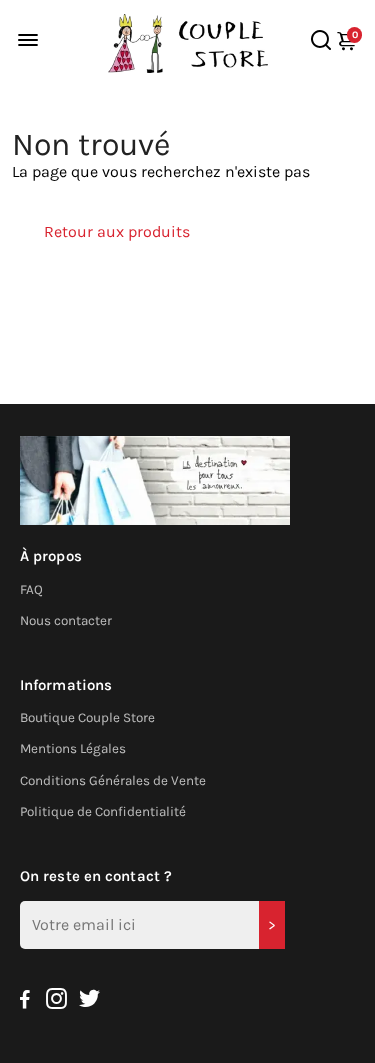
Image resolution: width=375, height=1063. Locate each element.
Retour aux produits (117, 231)
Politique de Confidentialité (103, 811)
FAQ (31, 589)
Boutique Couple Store (87, 717)
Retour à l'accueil (106, 281)
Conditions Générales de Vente (113, 780)
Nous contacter (66, 620)
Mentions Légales (73, 748)
